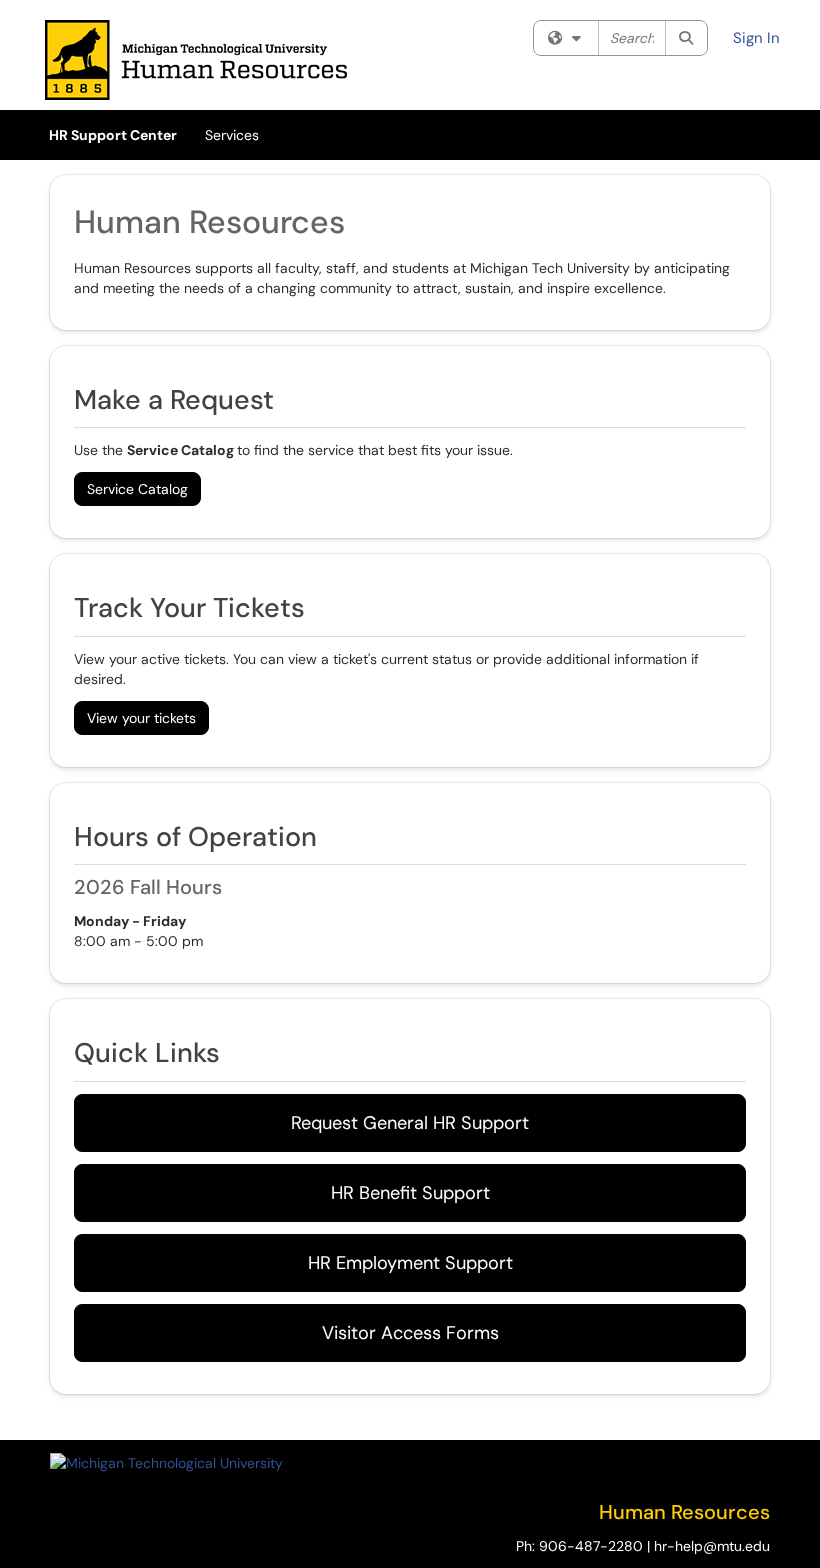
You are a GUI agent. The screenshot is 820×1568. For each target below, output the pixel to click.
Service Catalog (137, 489)
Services (232, 135)
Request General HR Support (410, 1123)
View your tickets (141, 718)
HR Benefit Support (410, 1193)
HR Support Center (113, 135)
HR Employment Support (410, 1263)
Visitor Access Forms (410, 1333)
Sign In (756, 38)
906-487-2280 (591, 1546)
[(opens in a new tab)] (196, 60)
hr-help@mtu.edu (712, 1546)
